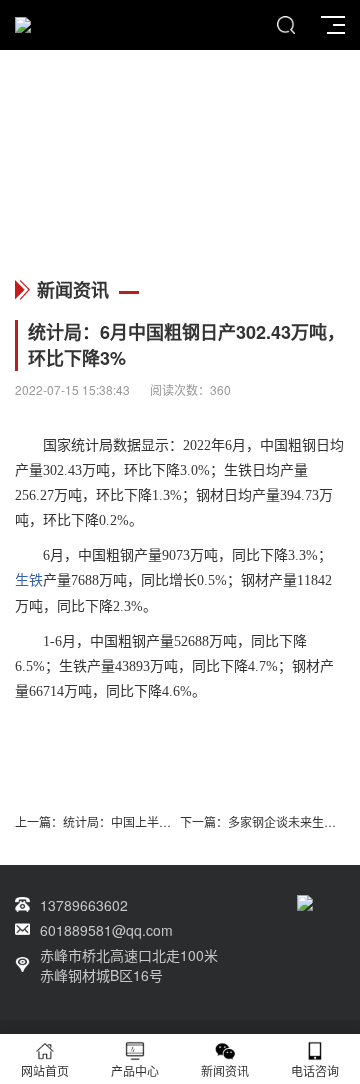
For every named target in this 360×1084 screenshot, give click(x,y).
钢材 (210, 495)
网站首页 (45, 1070)
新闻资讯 (225, 1070)
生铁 (238, 470)
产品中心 (135, 1070)
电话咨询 (315, 1070)
